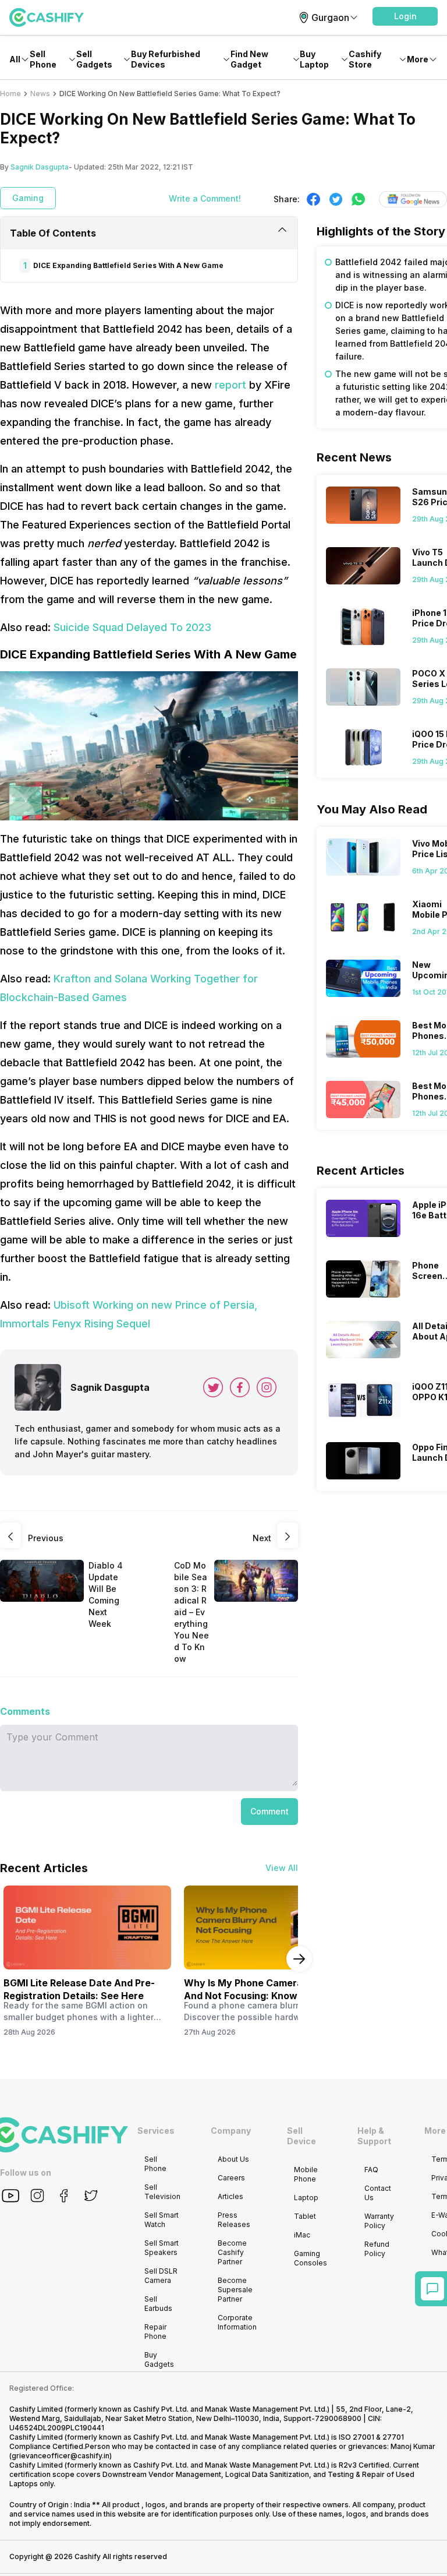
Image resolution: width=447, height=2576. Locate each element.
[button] (405, 16)
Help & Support (374, 2136)
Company (231, 2131)
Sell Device (301, 2136)
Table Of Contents (53, 233)
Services (156, 2131)
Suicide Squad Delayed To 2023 (132, 627)
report (230, 385)
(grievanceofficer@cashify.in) (61, 2456)
